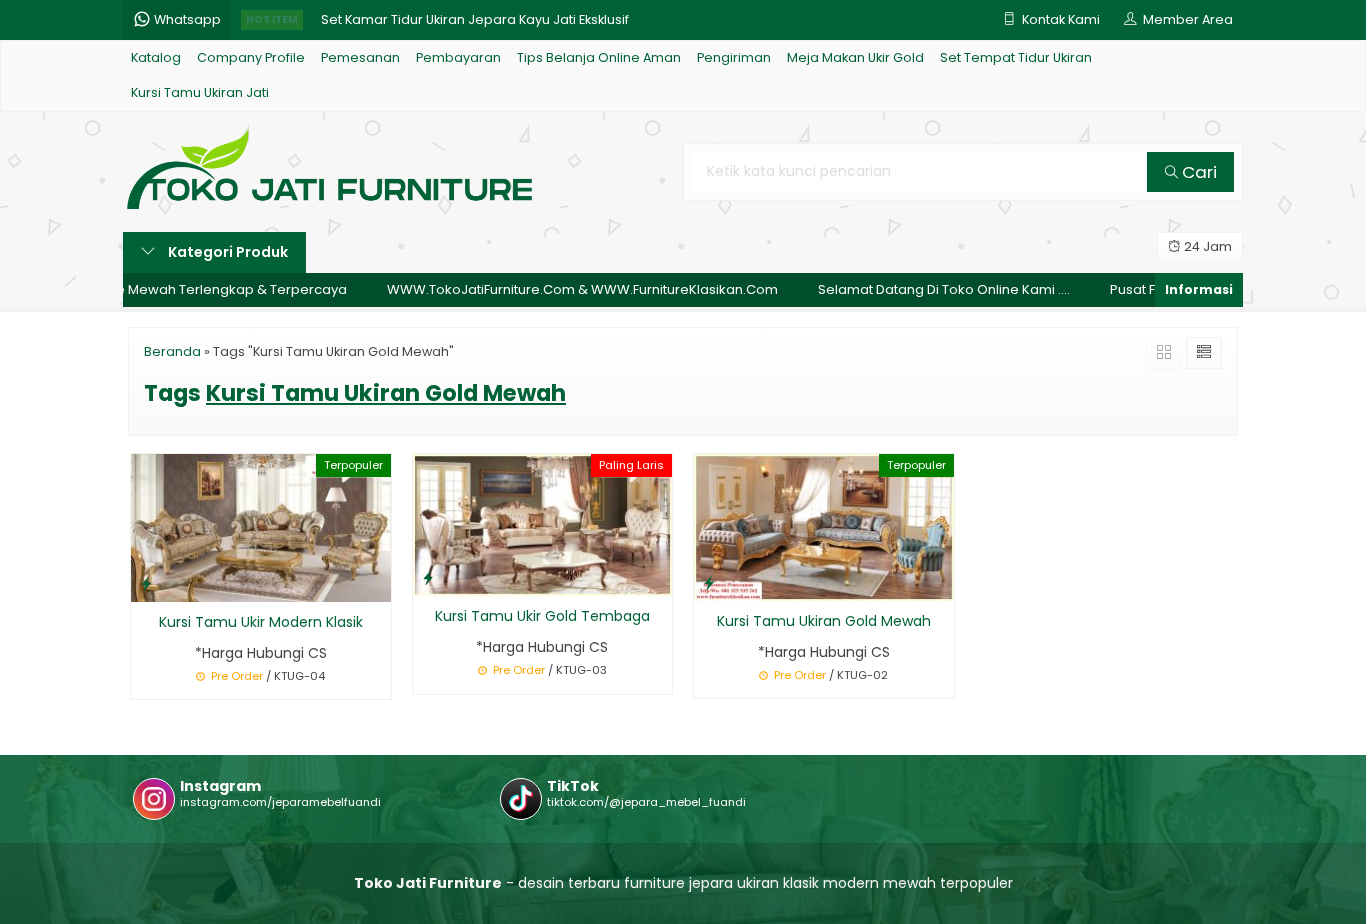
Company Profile (251, 57)
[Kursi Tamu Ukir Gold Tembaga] (543, 524)
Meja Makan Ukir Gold (855, 57)
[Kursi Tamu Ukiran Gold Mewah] (824, 526)
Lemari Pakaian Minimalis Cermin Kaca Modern (472, 20)
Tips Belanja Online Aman (599, 57)
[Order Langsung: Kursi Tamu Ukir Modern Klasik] (146, 583)
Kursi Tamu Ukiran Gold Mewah (824, 621)
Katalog (156, 57)
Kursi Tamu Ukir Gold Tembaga (542, 616)
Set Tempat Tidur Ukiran (1016, 57)
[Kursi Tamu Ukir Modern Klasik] (261, 527)
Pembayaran (458, 57)
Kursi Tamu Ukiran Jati (200, 92)
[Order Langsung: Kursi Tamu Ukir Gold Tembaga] (428, 577)
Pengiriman (734, 57)
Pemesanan (360, 57)
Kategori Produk (226, 252)
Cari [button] (1197, 172)
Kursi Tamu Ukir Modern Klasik (261, 622)
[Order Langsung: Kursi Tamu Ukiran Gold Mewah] (709, 582)
